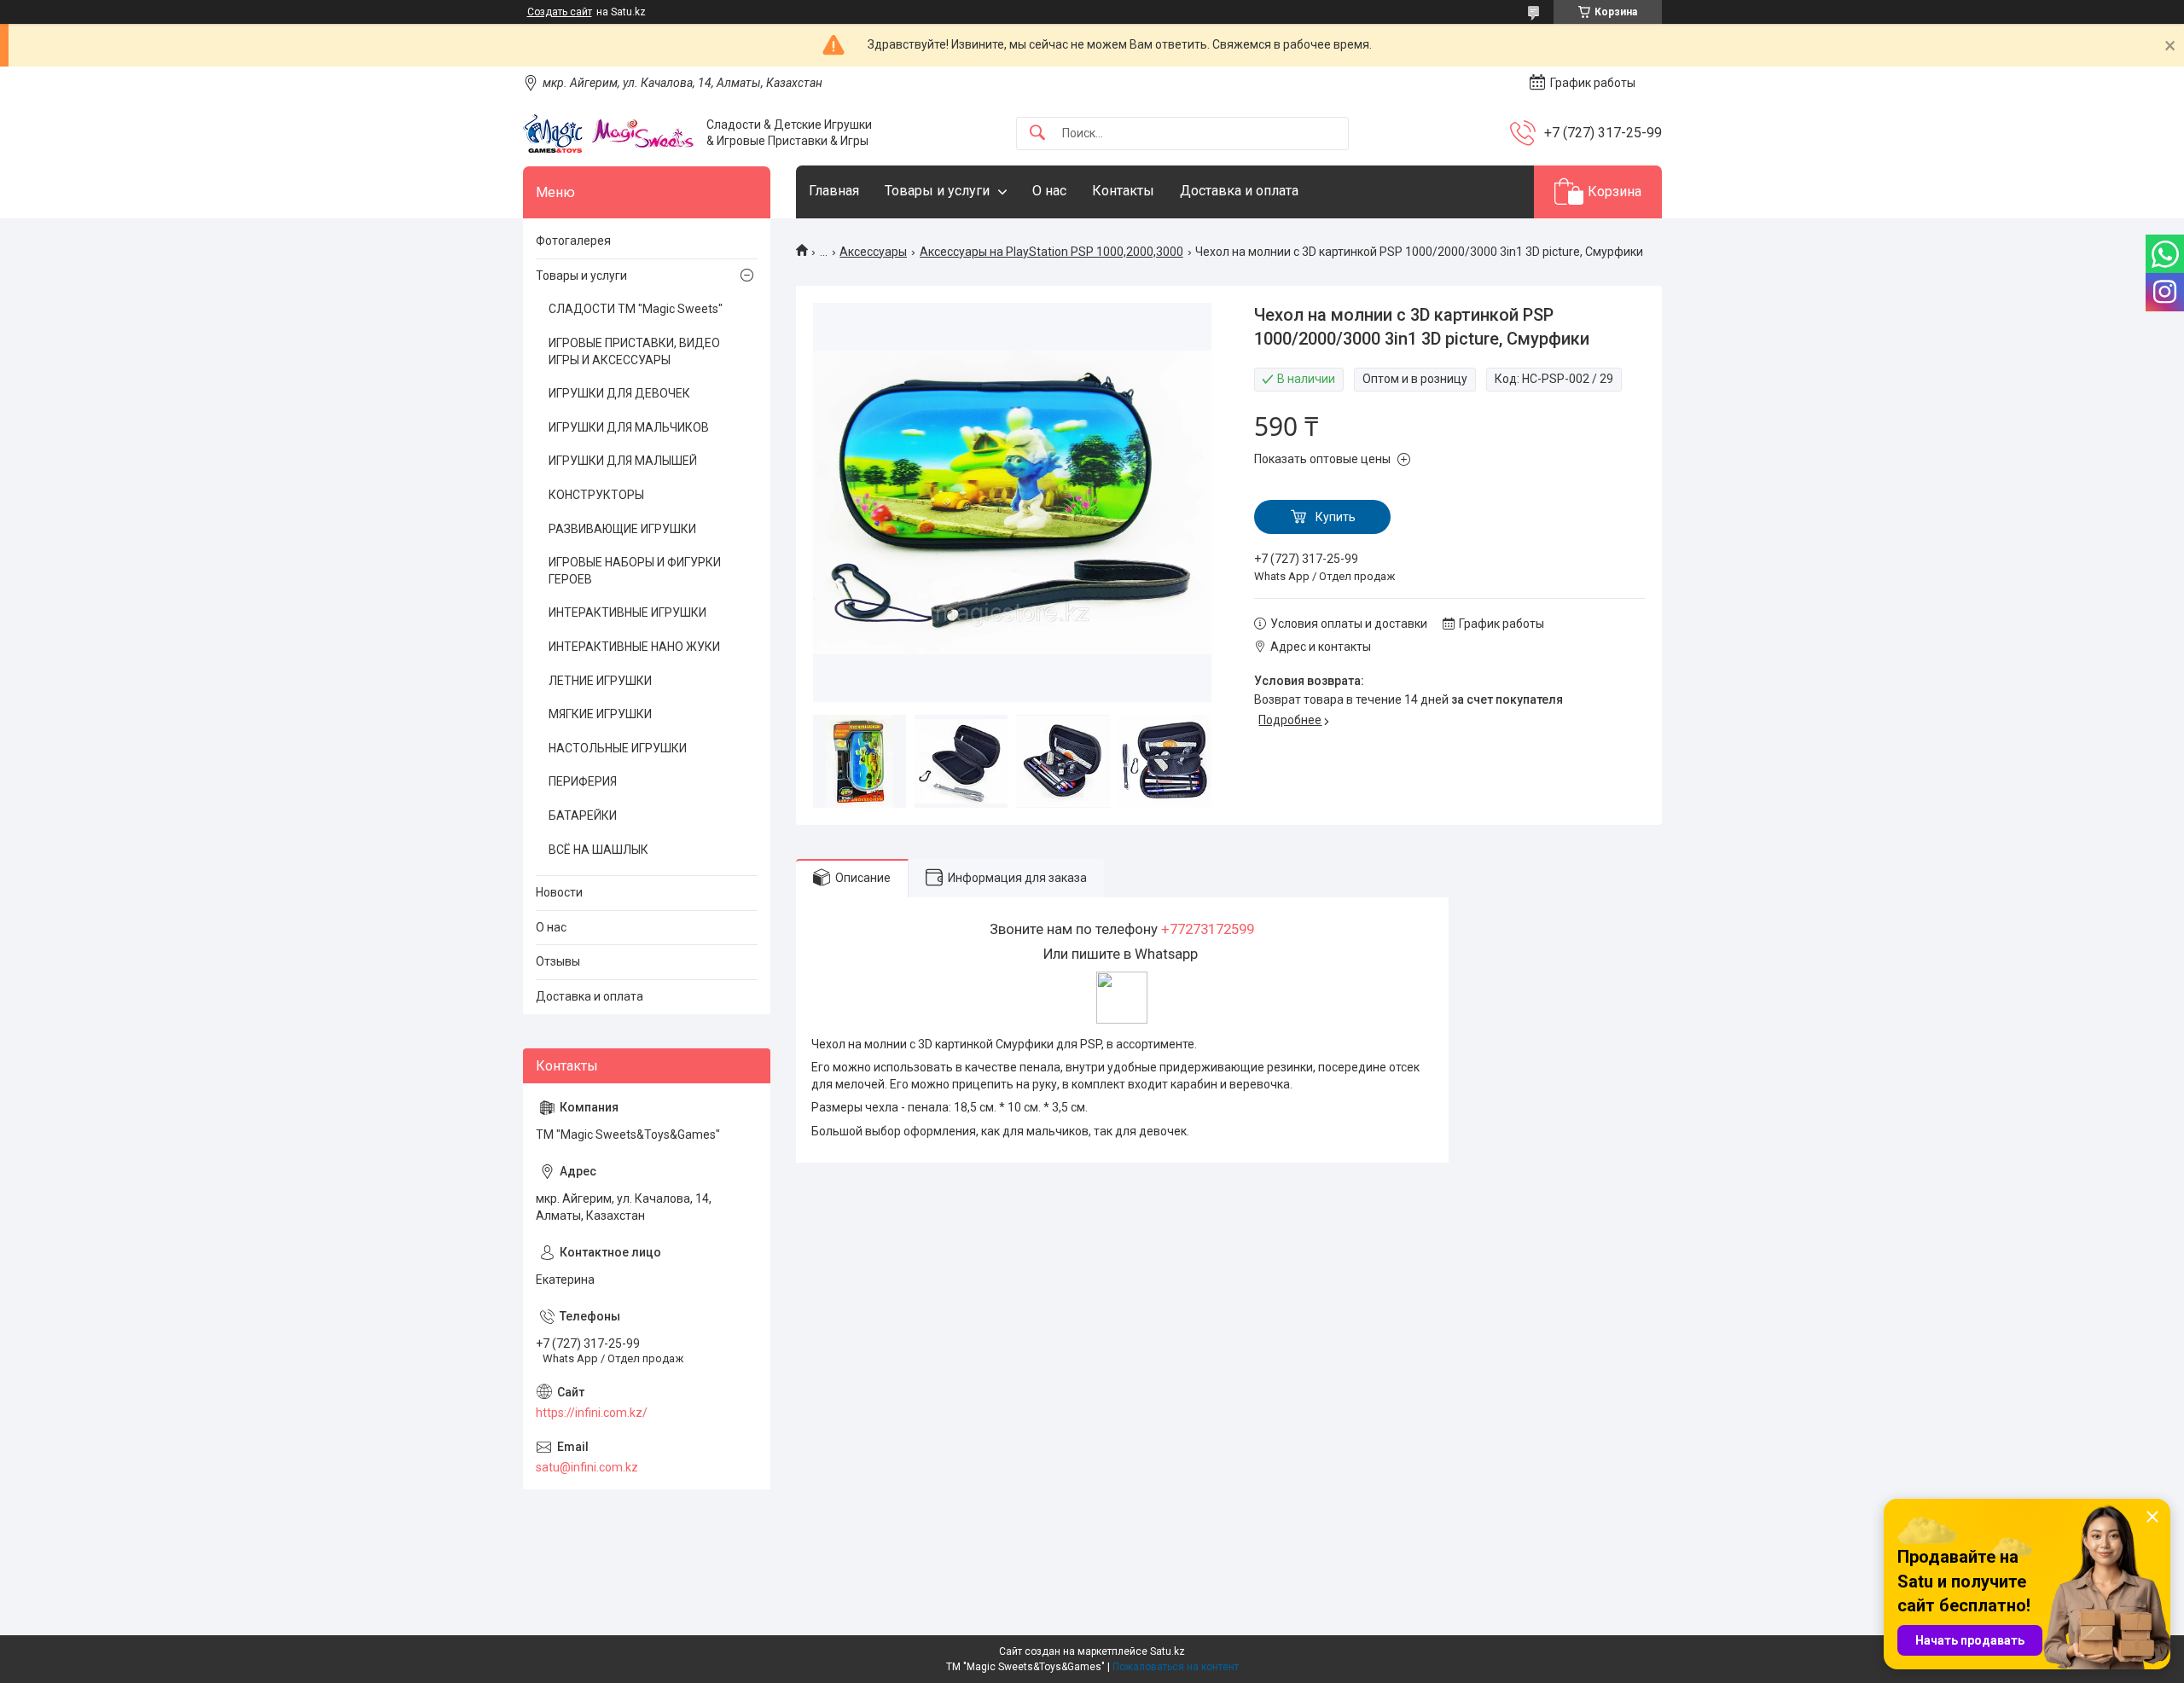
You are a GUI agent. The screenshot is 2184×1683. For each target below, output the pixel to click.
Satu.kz (1168, 1651)
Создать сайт (560, 12)
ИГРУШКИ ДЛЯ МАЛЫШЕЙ (623, 461)
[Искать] (1037, 133)
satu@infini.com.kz (587, 1467)
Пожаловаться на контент (1176, 1667)
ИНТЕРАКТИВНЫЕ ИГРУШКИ (627, 612)
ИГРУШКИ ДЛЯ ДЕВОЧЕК (619, 393)
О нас (1049, 191)
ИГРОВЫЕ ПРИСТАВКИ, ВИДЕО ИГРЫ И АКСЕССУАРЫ (634, 351)
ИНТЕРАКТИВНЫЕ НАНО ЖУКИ (634, 647)
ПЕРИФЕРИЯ (583, 781)
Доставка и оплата (1239, 191)
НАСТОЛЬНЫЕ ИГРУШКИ (618, 748)
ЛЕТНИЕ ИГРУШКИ (600, 681)
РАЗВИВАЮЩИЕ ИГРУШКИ (622, 529)
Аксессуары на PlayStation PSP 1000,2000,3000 (1051, 252)
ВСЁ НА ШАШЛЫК (598, 850)
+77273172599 (1208, 929)
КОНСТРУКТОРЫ (596, 495)
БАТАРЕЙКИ (583, 815)
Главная (834, 191)
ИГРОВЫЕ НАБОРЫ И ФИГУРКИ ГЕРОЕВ (635, 571)
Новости (559, 892)
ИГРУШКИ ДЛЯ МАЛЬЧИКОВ (629, 427)
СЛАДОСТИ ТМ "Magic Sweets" (636, 309)
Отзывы (558, 961)
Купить (1336, 517)
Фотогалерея (573, 241)
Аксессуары (873, 252)
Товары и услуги (937, 191)
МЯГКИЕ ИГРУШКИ (600, 714)
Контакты (1123, 191)
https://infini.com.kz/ (592, 1413)
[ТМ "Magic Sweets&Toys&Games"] (608, 133)
